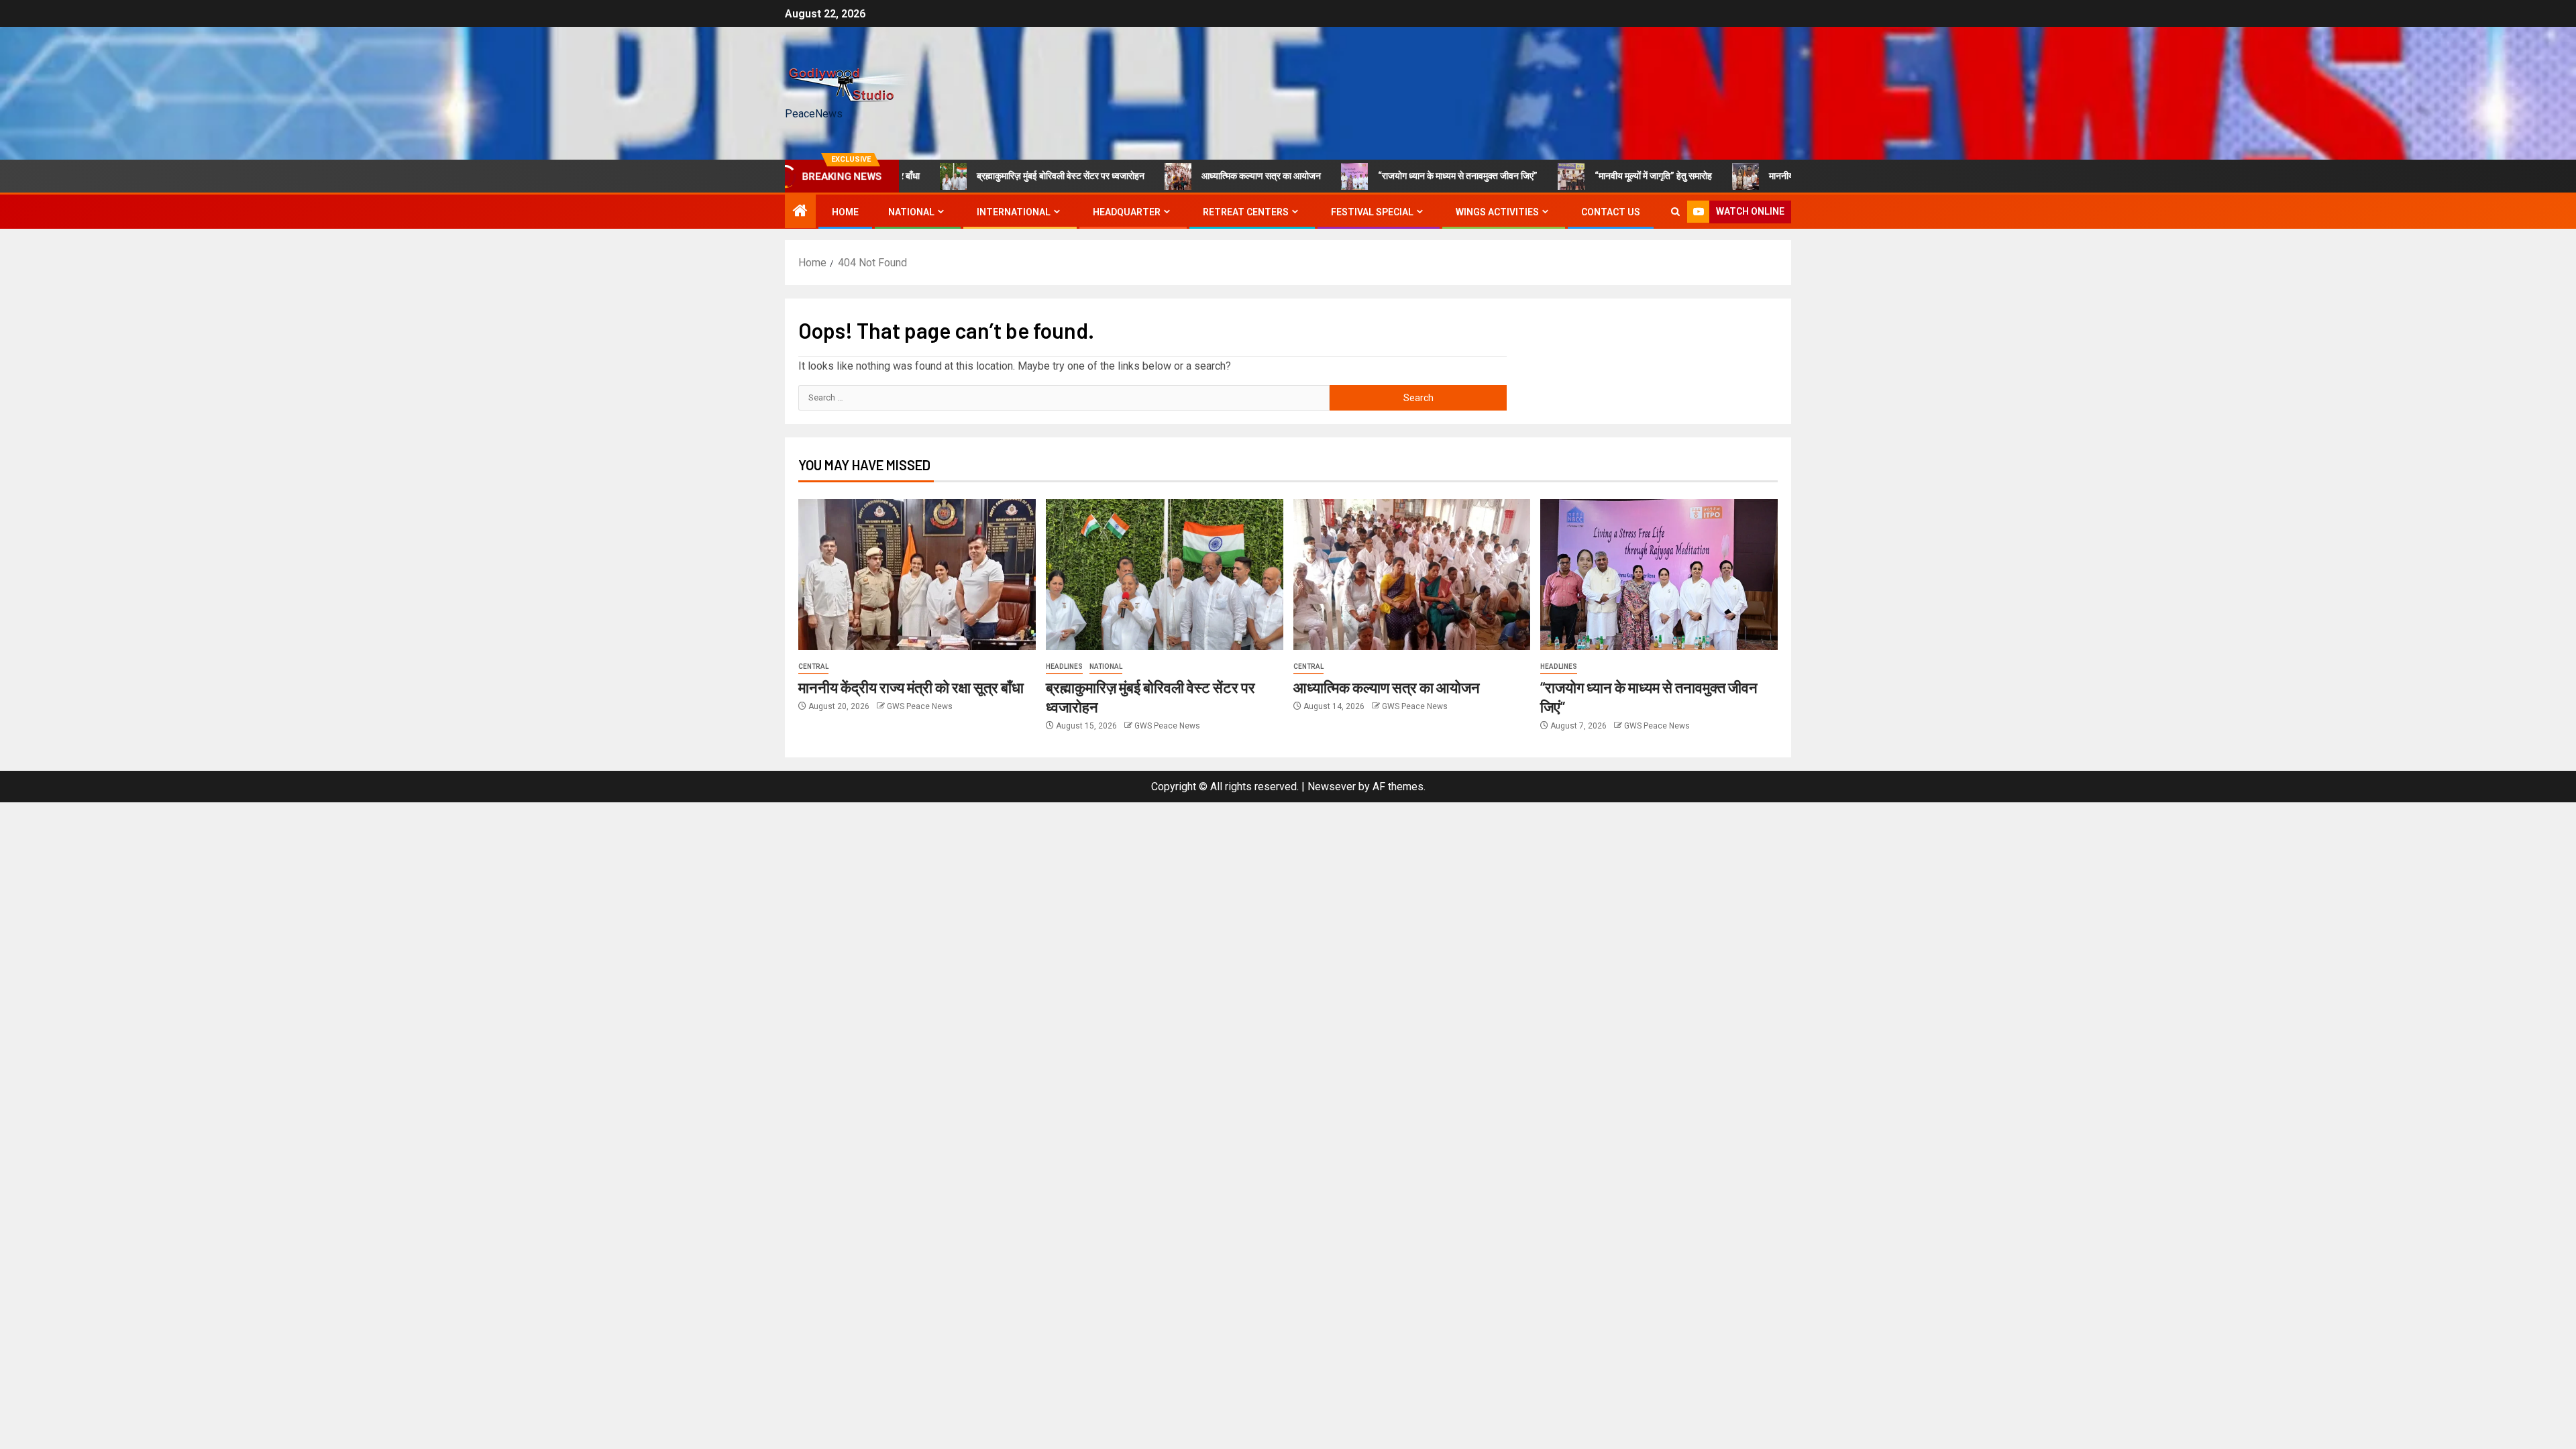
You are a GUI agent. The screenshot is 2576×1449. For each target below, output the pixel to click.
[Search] (1675, 212)
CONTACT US (1611, 212)
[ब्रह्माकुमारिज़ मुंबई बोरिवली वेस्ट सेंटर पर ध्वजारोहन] (1165, 575)
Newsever (1332, 787)
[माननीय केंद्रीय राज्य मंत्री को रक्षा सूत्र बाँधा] (917, 575)
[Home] (800, 212)
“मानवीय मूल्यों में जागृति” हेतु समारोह (1598, 176)
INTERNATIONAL (1014, 212)
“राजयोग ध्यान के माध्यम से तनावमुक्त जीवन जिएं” (1402, 176)
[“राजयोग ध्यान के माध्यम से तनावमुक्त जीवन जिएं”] (1659, 575)
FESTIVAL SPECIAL (1372, 212)
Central (813, 666)
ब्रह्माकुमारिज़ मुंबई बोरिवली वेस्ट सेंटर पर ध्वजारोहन (1005, 176)
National (1106, 666)
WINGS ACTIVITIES (1497, 212)
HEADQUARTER (1127, 212)
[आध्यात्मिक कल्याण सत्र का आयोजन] (1412, 575)
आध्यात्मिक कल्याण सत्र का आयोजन (1205, 176)
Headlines (1064, 666)
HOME (845, 212)
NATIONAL (911, 212)
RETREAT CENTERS (1246, 212)
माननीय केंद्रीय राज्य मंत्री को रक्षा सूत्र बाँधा (1785, 176)
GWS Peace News (920, 706)
